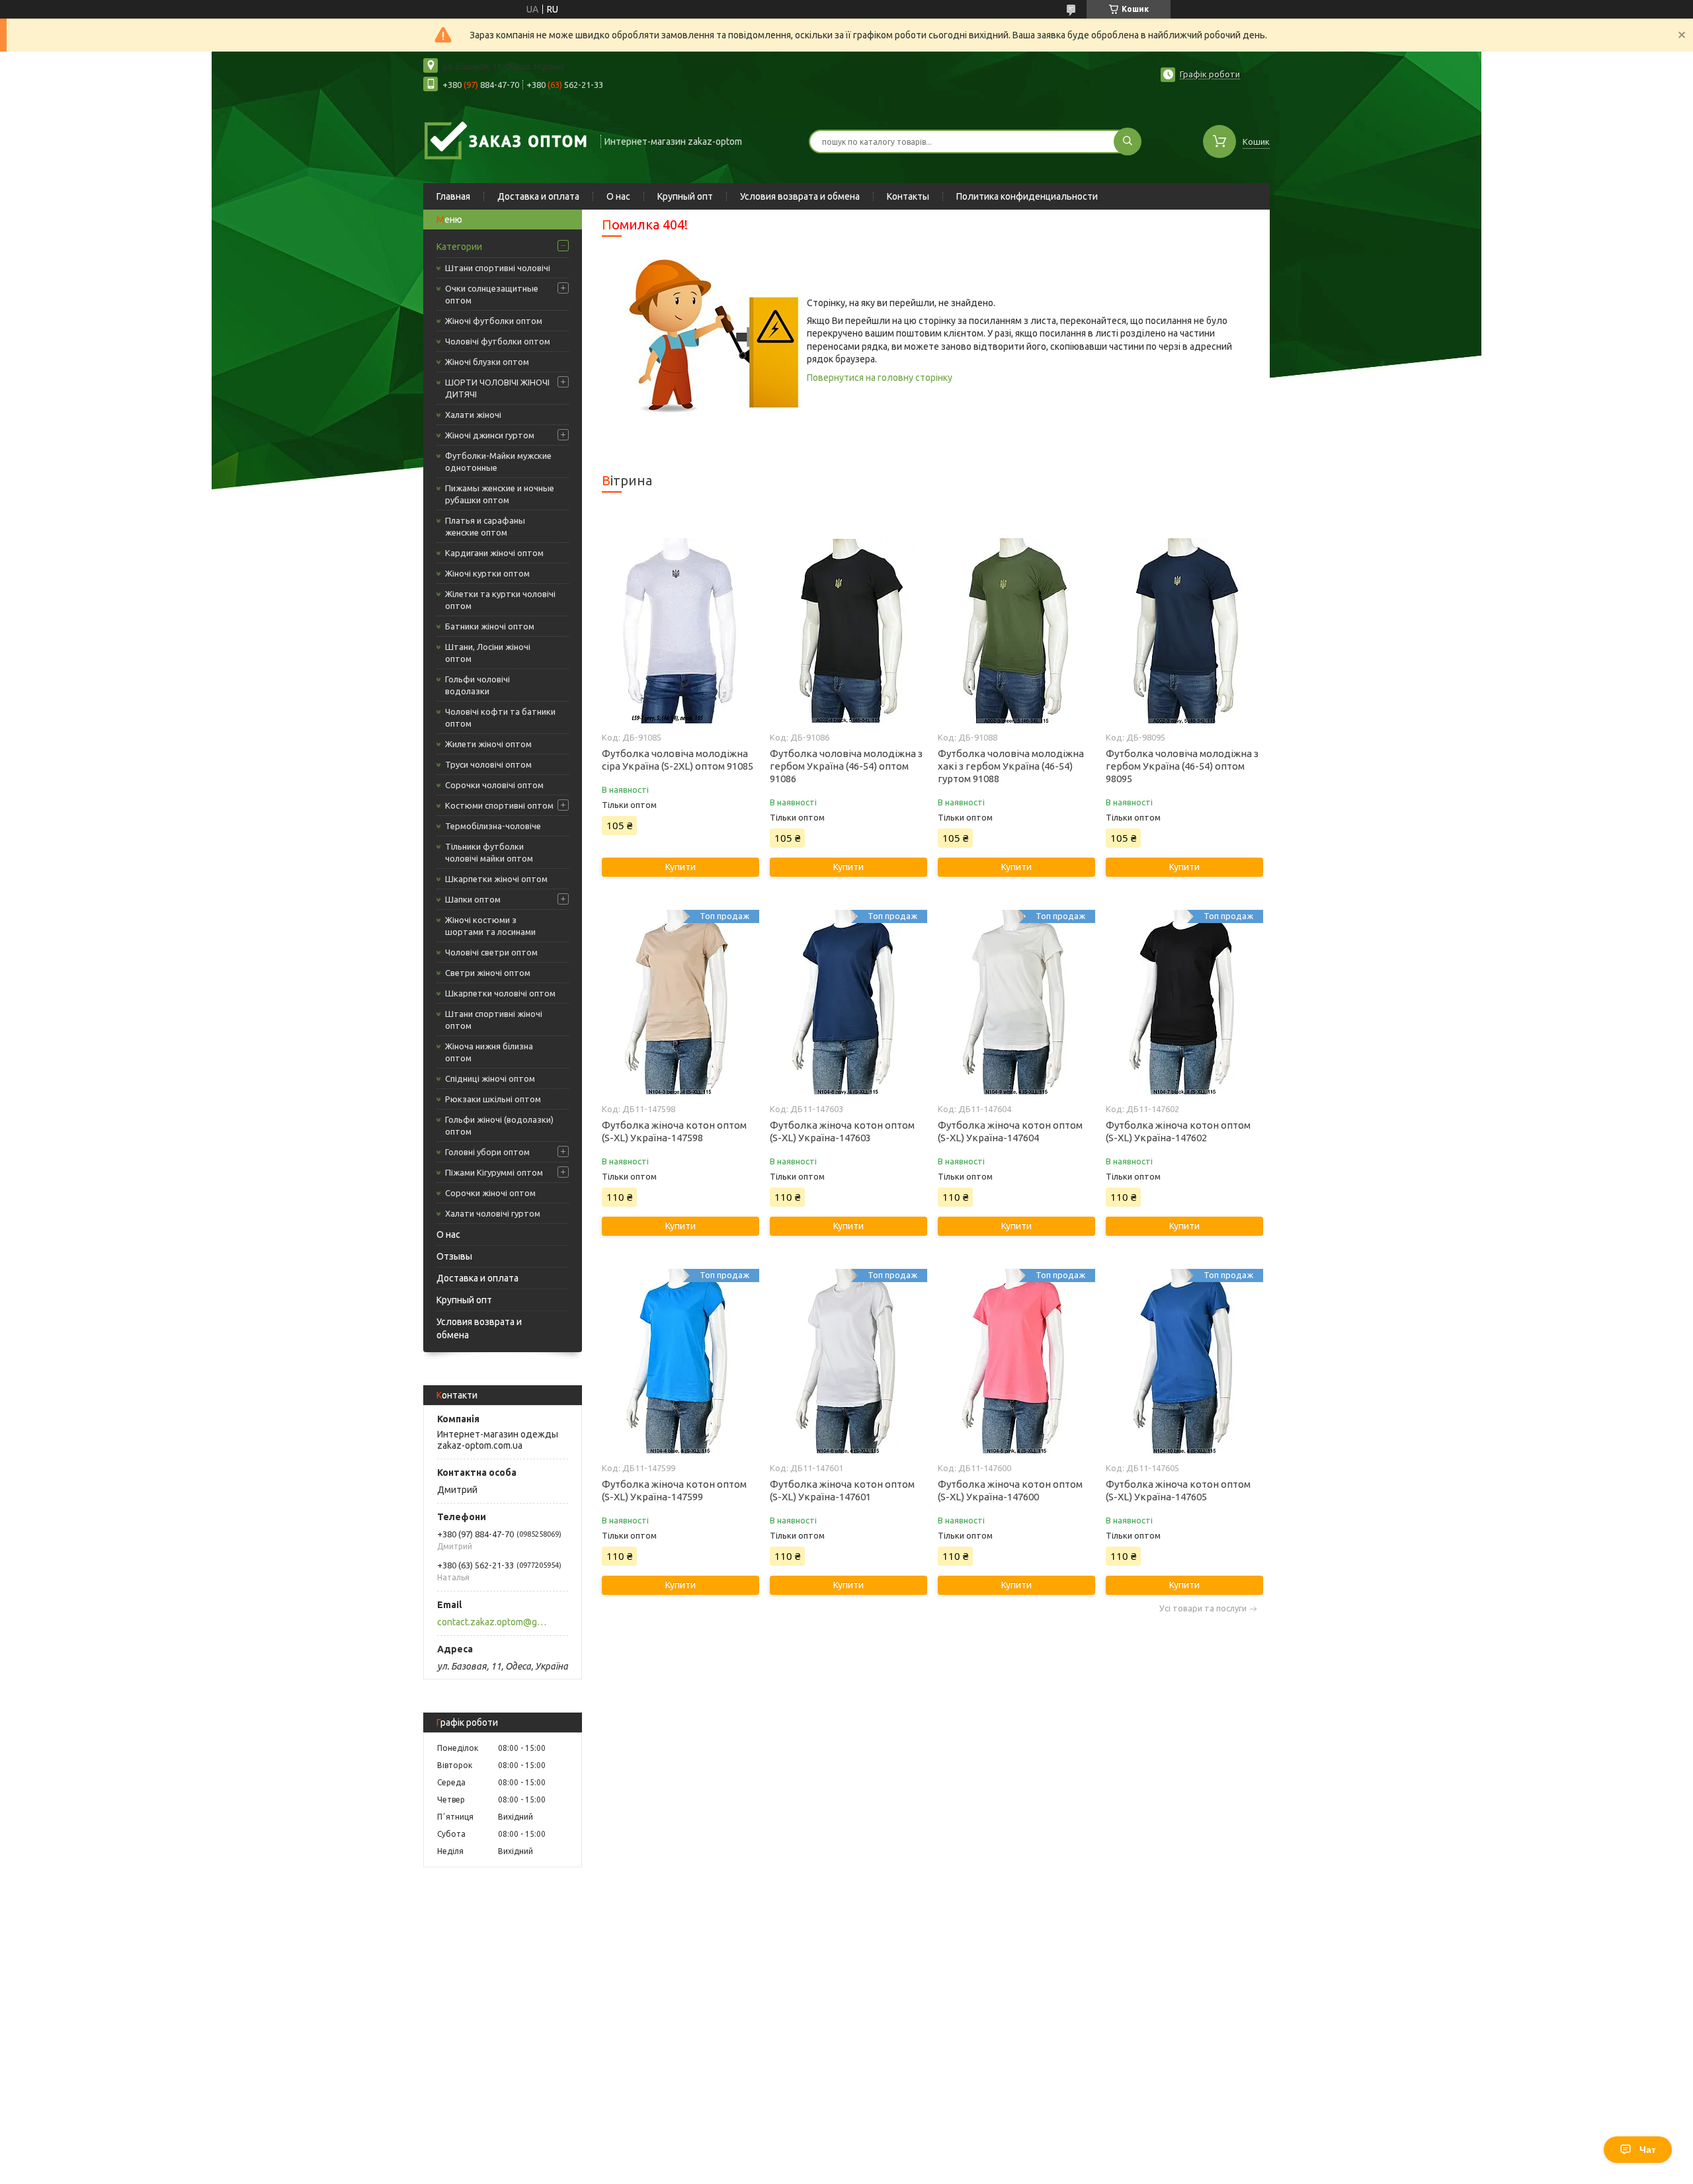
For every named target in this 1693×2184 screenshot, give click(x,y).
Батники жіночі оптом (490, 626)
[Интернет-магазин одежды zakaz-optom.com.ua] (506, 140)
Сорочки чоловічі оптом (494, 785)
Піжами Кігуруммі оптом (494, 1172)
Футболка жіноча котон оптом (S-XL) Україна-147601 (842, 1490)
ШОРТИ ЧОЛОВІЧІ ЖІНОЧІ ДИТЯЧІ (497, 388)
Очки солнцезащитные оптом (492, 294)
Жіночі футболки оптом (494, 321)
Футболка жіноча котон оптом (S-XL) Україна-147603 (842, 1131)
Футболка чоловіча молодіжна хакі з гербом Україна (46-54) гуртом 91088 (1011, 766)
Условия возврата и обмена (800, 196)
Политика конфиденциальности (1027, 196)
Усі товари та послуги (1203, 1608)
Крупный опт (685, 196)
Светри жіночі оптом (488, 973)
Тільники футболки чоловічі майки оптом (489, 852)
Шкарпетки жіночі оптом (496, 879)
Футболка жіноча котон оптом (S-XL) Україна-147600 (1010, 1490)
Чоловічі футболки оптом (498, 341)
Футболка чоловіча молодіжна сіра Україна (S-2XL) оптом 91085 (678, 760)
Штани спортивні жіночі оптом (494, 1020)
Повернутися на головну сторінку (880, 378)
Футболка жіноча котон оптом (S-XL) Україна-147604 (1010, 1131)
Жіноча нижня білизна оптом (489, 1052)
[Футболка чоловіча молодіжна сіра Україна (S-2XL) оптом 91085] (680, 631)
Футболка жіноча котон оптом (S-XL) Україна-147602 (1178, 1131)
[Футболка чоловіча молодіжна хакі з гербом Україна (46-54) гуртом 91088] (1016, 631)
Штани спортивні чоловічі (498, 268)
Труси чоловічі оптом (488, 764)
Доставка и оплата (538, 196)
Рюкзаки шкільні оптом (493, 1099)
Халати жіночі (473, 415)
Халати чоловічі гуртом (493, 1213)
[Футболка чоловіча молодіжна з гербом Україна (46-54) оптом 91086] (848, 631)
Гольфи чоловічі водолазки (477, 685)
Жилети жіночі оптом (488, 744)
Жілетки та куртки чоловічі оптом (500, 600)
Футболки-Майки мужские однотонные (498, 462)
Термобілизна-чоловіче (493, 826)
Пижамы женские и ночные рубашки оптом (500, 494)
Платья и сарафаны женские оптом (485, 526)
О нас (618, 196)
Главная (453, 196)
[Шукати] (1128, 142)
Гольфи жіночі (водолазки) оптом (499, 1125)
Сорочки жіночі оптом (490, 1193)
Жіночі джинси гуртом (490, 435)
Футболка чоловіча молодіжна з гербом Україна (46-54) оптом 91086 (846, 766)
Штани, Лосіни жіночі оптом (488, 653)
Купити (681, 867)
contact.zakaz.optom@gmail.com (495, 1622)
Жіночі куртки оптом (487, 573)
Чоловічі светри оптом (491, 952)
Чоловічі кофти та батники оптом (500, 717)
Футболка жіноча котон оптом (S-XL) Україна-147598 (674, 1131)
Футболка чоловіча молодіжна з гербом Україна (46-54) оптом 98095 (1182, 766)
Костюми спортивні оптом (499, 805)
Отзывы (454, 1256)
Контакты (908, 196)
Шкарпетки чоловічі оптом (500, 993)
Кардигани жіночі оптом (494, 553)
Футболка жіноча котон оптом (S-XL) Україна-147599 (674, 1490)
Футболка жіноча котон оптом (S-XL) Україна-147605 (1178, 1490)
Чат (1648, 2150)
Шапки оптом (473, 899)
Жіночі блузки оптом (487, 362)
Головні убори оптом (487, 1152)
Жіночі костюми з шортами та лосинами (490, 926)
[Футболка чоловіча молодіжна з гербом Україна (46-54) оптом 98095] (1184, 631)
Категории (459, 247)
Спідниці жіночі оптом (490, 1078)
